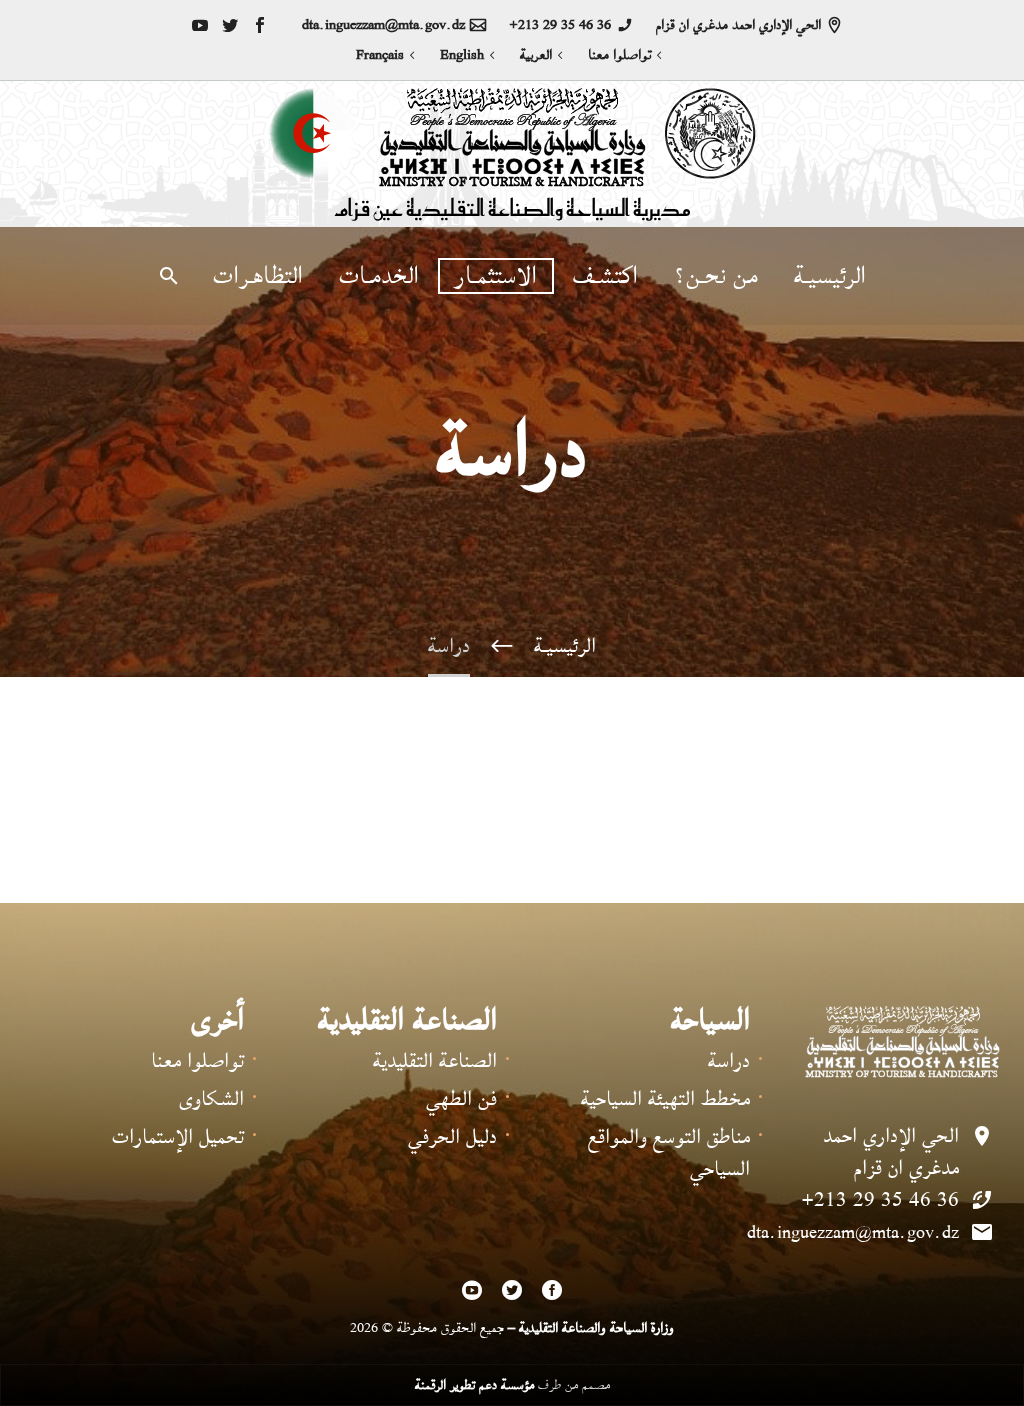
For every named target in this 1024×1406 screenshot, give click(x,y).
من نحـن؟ (716, 276)
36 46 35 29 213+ (560, 25)
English (462, 55)
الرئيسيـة (830, 276)
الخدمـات (379, 276)
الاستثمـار (496, 276)
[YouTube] (200, 25)
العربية (536, 55)
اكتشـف (605, 276)
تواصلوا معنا (619, 55)
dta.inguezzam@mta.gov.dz (383, 25)
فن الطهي (461, 1098)
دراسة (729, 1060)
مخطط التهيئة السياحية (665, 1098)
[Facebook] (260, 25)
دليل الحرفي (452, 1136)
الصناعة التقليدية (435, 1060)
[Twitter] (230, 25)
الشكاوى (211, 1098)
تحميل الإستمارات (178, 1136)
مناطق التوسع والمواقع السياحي (669, 1152)
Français (380, 55)
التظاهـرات (258, 276)
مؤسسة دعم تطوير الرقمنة (474, 1384)
